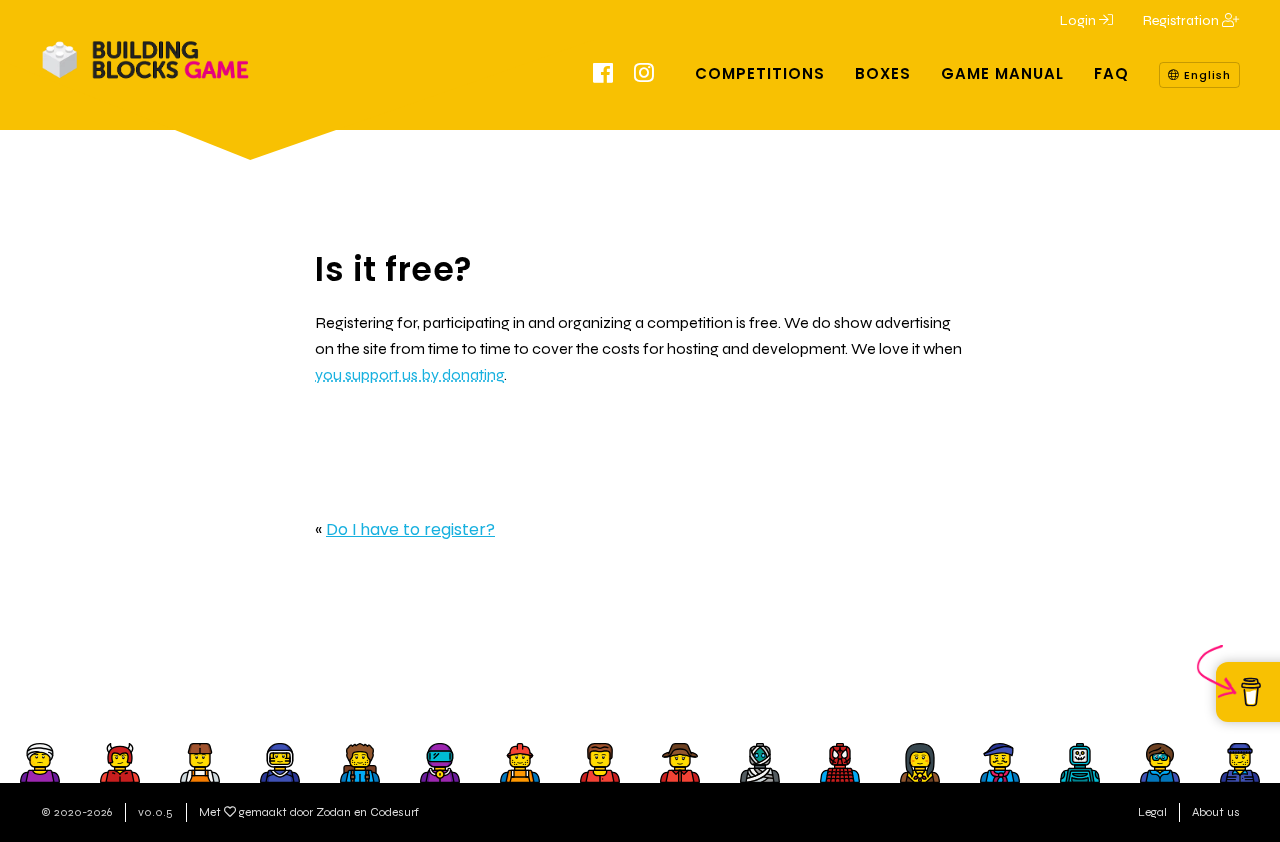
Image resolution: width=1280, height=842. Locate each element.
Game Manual (1002, 73)
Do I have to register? (410, 529)
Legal (1152, 812)
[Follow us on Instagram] (644, 76)
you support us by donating (409, 374)
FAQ (1111, 73)
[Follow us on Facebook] (603, 76)
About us (1216, 812)
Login (1079, 20)
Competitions (760, 73)
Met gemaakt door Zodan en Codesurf (309, 812)
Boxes (883, 73)
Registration (1182, 20)
